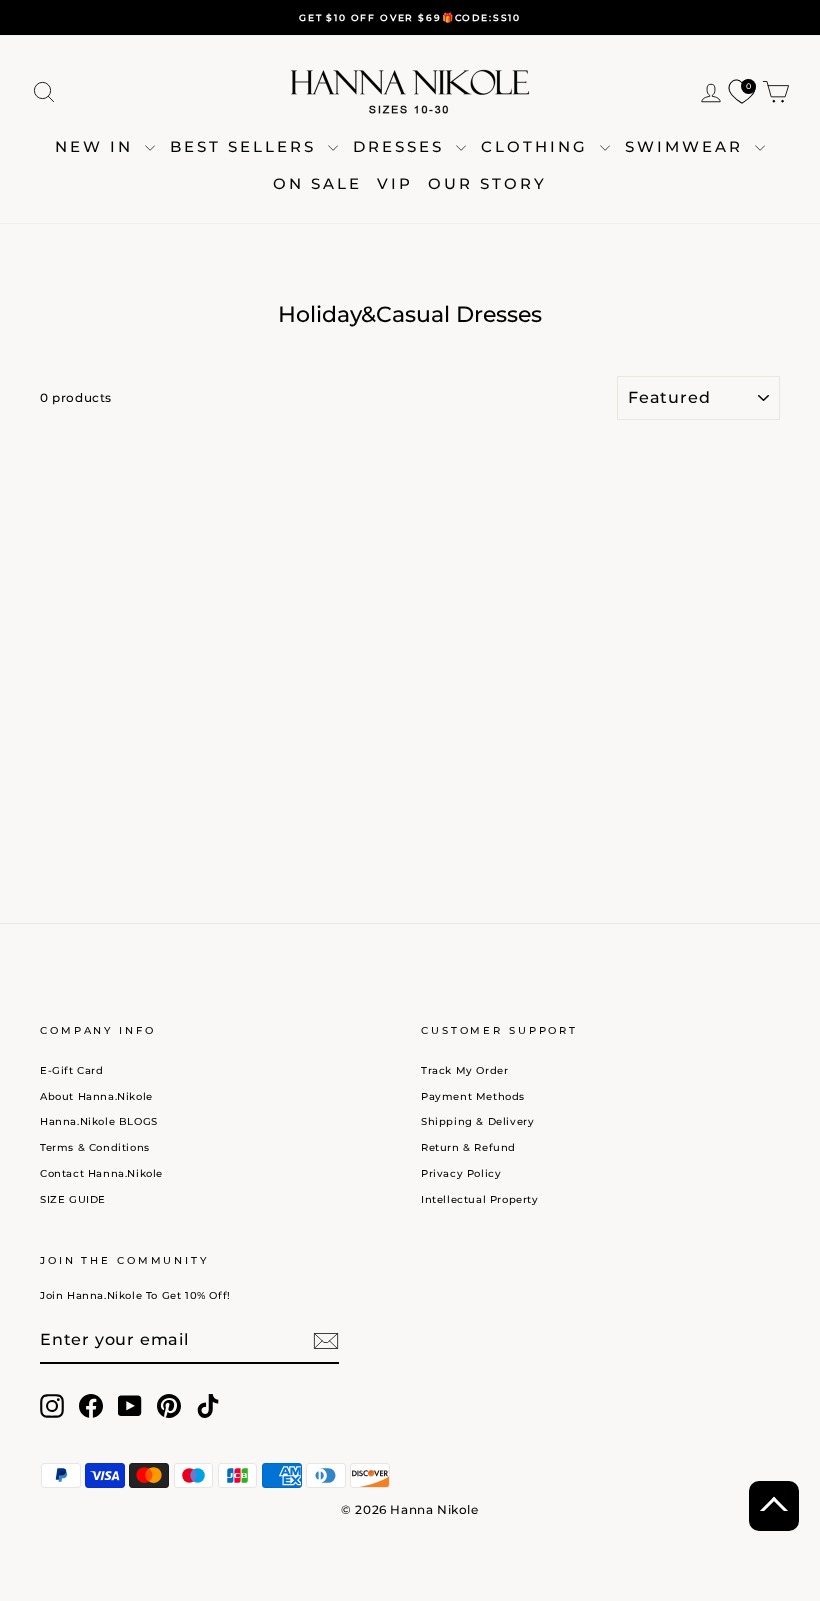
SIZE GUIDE (73, 1199)
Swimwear (687, 146)
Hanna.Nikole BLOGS (99, 1121)
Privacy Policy (461, 1173)
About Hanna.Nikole (96, 1096)
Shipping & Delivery (477, 1121)
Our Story (487, 183)
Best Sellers (246, 146)
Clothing (538, 146)
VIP (395, 183)
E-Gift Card (72, 1070)
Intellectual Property (480, 1199)
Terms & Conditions (95, 1147)
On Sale (317, 183)
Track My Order (464, 1070)
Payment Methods (473, 1096)
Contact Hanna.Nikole (101, 1173)
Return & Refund (468, 1147)
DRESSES (402, 146)
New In (97, 146)
